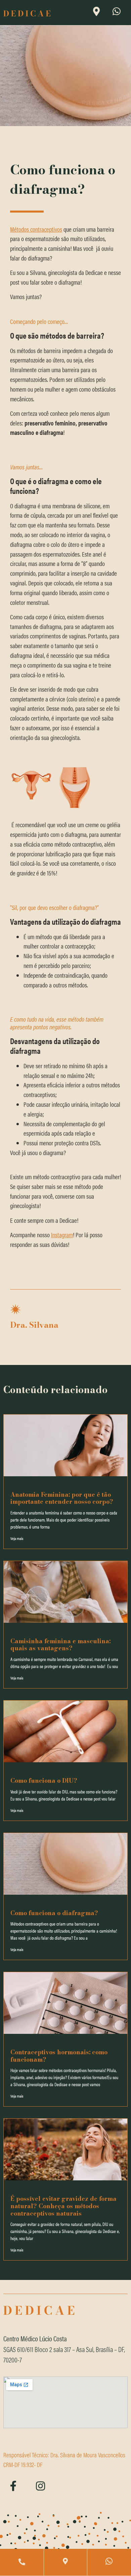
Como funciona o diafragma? (54, 1913)
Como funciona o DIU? (44, 1780)
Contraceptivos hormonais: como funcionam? (59, 2056)
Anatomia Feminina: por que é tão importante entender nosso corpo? (62, 1498)
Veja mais (17, 1538)
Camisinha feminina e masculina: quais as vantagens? (60, 1645)
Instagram (62, 1235)
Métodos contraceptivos (36, 229)
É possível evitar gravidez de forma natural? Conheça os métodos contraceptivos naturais (63, 2206)
